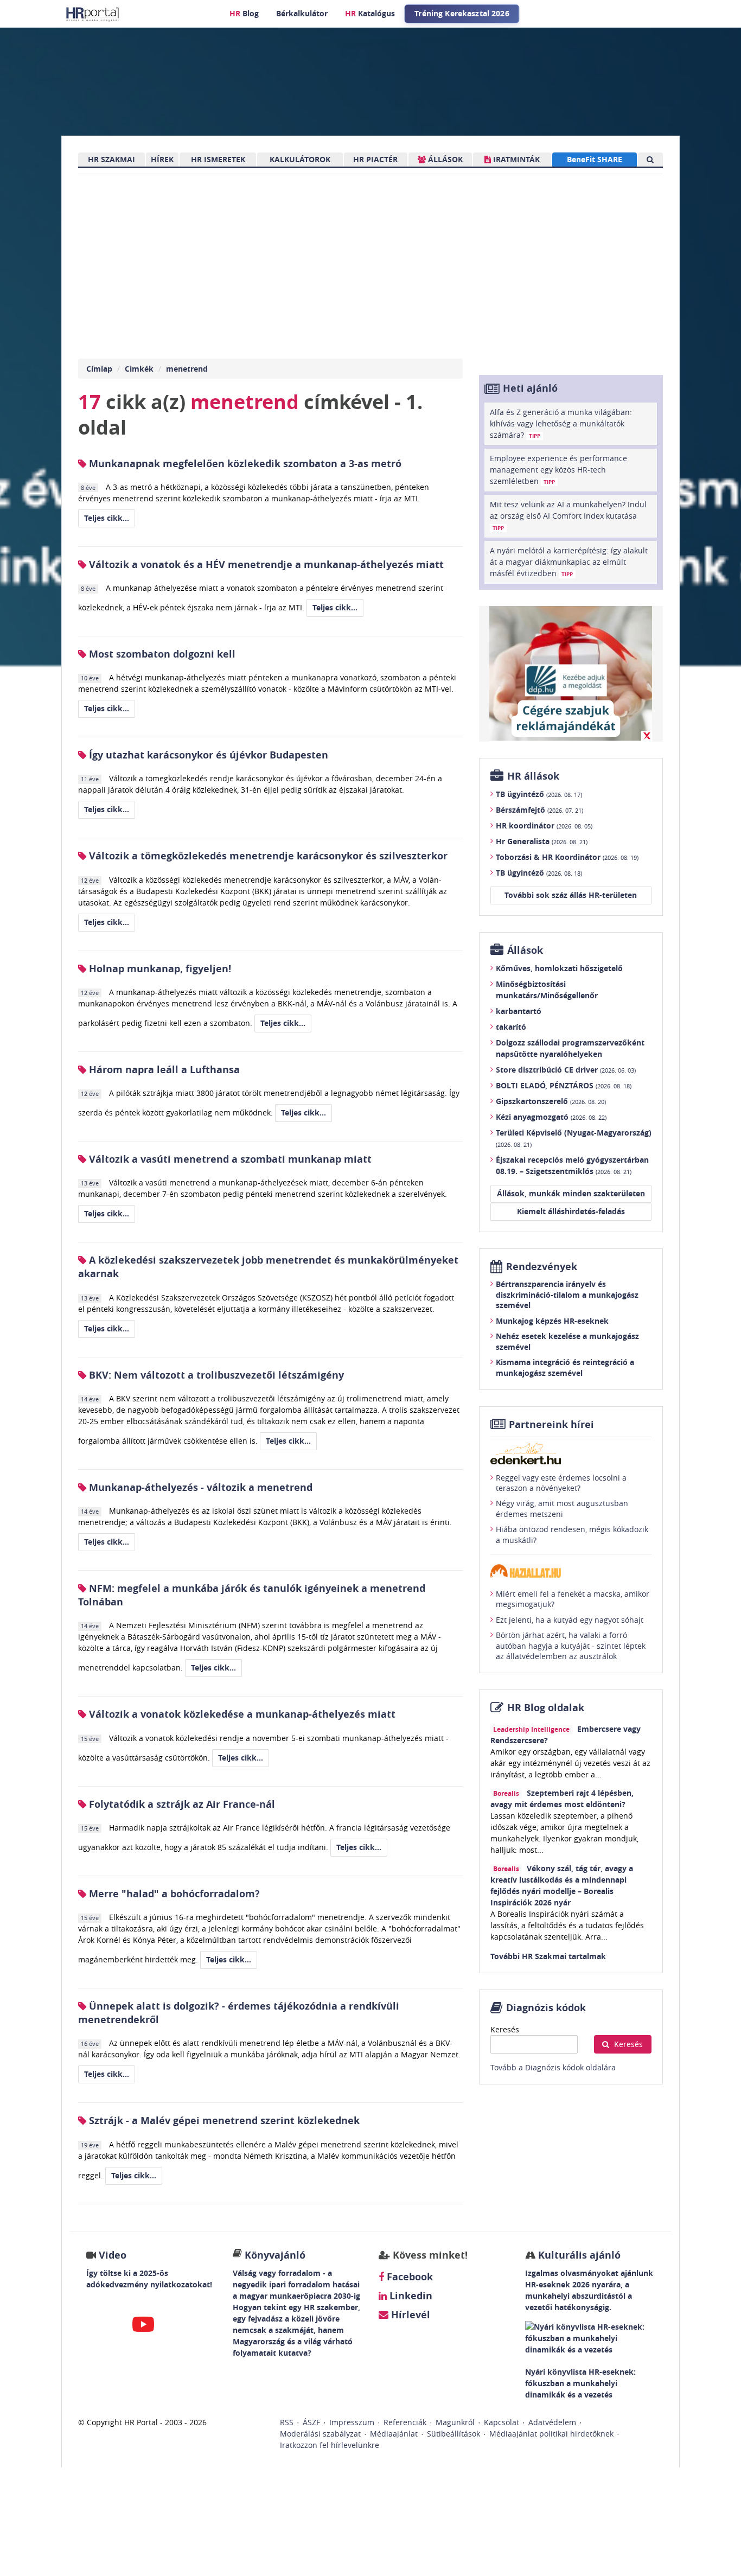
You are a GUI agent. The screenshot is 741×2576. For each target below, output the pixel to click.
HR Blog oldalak (546, 1708)
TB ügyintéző (539, 794)
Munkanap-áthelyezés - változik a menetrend (199, 1487)
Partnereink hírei (551, 1424)
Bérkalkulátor (302, 13)
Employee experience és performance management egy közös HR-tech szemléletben (558, 470)
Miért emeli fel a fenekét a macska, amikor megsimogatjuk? (573, 1599)
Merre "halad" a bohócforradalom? (173, 1894)
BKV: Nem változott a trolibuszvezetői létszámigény (215, 1375)
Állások (525, 950)
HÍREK (162, 159)
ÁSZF (311, 2422)
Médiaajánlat (394, 2434)
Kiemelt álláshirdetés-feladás (571, 1211)
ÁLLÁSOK (444, 159)
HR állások (533, 776)
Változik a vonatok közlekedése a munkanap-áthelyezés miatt (241, 1714)
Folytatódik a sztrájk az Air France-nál (181, 1804)
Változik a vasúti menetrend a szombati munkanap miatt (229, 1159)
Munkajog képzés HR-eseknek (552, 1321)
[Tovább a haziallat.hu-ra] (571, 1571)
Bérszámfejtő (539, 810)
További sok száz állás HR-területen (571, 895)
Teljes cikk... (107, 518)
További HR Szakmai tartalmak (548, 1956)
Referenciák (405, 2422)
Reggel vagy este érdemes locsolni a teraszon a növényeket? (561, 1483)
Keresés (505, 2029)
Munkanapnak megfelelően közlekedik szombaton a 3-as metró (244, 464)
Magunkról (455, 2422)
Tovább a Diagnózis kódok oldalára (553, 2067)
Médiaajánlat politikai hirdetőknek (551, 2434)
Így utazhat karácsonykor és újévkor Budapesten (207, 755)
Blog (244, 13)
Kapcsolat (502, 2422)
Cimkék (139, 369)
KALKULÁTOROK (300, 159)
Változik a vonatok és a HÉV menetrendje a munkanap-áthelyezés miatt (265, 565)
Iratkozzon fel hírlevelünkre (330, 2445)
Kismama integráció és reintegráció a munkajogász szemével (565, 1367)
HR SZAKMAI (111, 159)
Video (113, 2255)
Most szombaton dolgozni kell (161, 654)
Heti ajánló (530, 388)
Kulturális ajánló (578, 2255)
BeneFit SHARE (595, 159)
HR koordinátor (544, 825)
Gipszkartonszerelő (551, 1101)
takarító (511, 1027)
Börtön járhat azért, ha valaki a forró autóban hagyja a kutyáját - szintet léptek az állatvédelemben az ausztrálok (571, 1646)
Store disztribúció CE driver (566, 1070)
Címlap (99, 369)
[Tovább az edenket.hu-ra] (571, 1453)
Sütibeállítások (453, 2434)
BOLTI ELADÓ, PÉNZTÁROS (564, 1085)
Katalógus (370, 13)
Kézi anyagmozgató (551, 1117)
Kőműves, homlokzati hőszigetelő (559, 968)
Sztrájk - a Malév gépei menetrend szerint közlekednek (223, 2121)
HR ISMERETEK (218, 159)
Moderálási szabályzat (320, 2434)
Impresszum (352, 2422)
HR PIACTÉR (375, 159)
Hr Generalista (542, 841)
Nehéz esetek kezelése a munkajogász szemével (567, 1341)
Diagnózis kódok (546, 2008)
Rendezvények (542, 1267)
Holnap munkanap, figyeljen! (159, 969)
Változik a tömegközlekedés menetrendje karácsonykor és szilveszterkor (267, 856)
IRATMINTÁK (515, 159)
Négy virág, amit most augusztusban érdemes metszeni (562, 1509)
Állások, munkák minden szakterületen (571, 1193)
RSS (287, 2422)
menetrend (187, 369)
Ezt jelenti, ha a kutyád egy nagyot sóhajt (570, 1620)
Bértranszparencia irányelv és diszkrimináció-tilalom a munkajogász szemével (567, 1295)
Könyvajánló (275, 2255)
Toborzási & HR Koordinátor (567, 857)
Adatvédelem (552, 2422)
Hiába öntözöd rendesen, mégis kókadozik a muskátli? (572, 1535)
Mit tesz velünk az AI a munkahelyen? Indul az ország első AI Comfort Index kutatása (568, 515)
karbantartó (519, 1011)
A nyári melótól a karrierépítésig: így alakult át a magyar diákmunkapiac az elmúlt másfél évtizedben (569, 562)
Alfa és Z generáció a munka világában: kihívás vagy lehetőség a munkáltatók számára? (561, 423)
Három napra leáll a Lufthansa (163, 1070)
